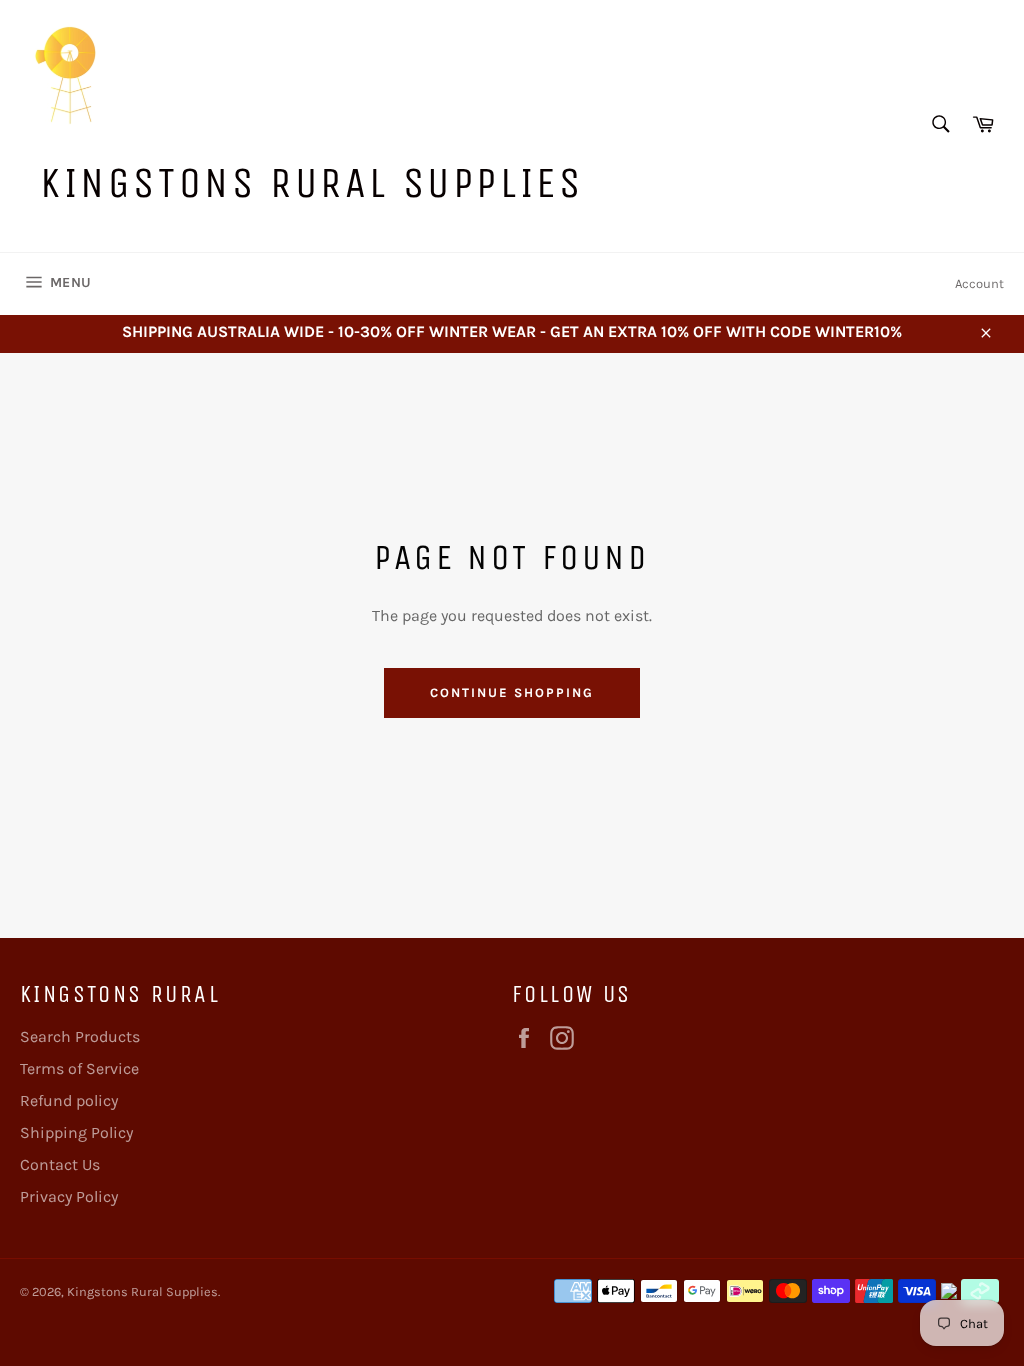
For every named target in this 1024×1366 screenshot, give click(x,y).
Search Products (80, 1036)
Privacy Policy (69, 1196)
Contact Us (60, 1164)
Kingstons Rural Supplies (311, 182)
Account (979, 283)
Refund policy (69, 1100)
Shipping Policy (76, 1132)
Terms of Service (79, 1068)
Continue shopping (511, 692)
